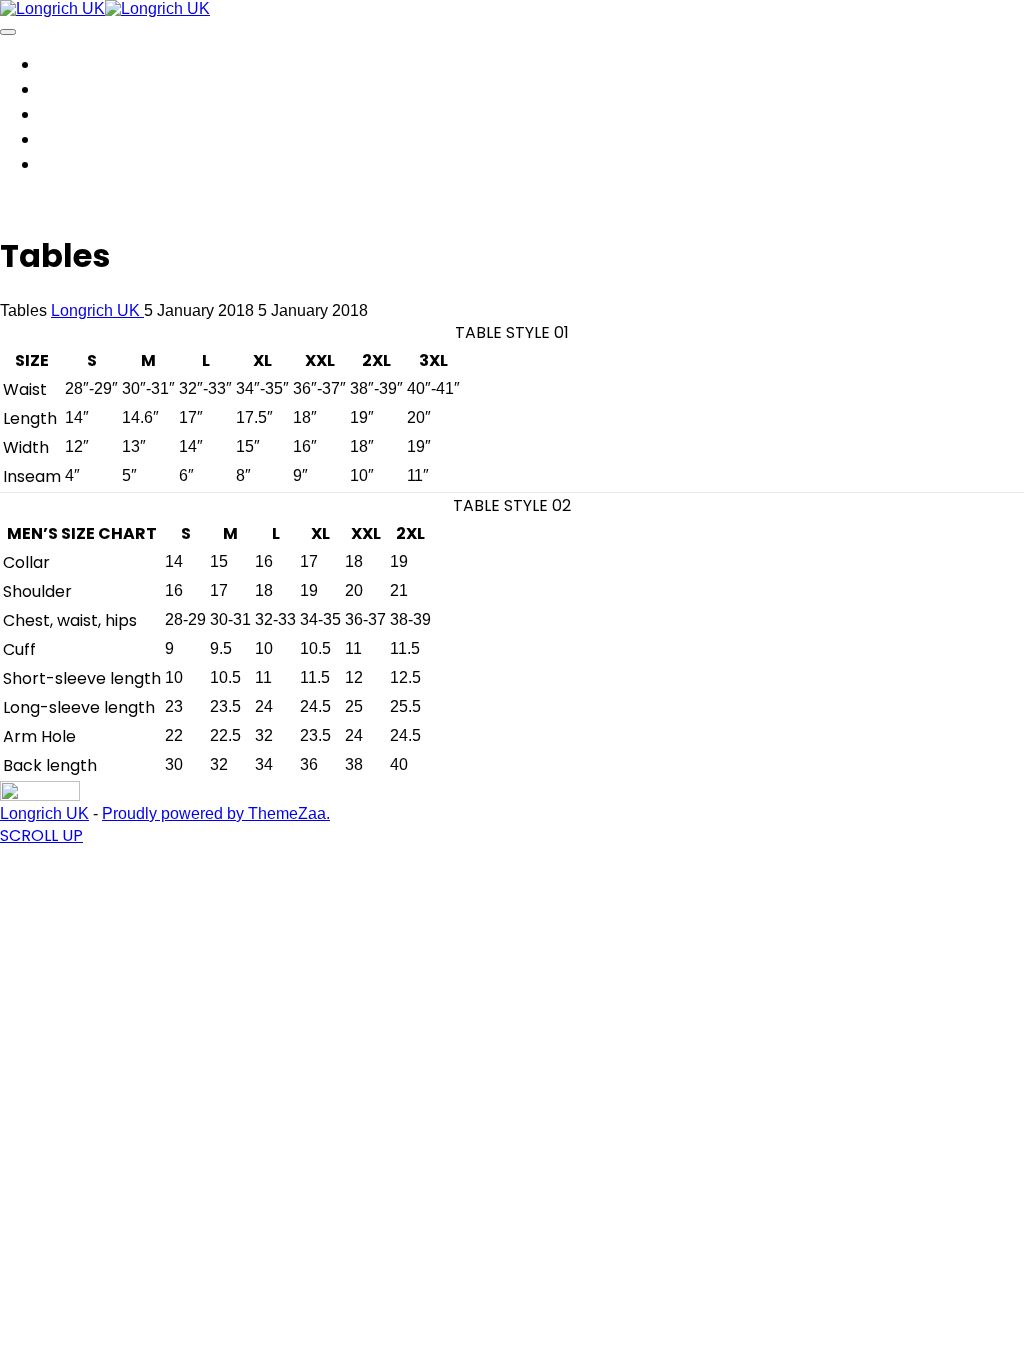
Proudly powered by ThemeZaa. (216, 813)
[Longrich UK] (52, 8)
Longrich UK (97, 310)
